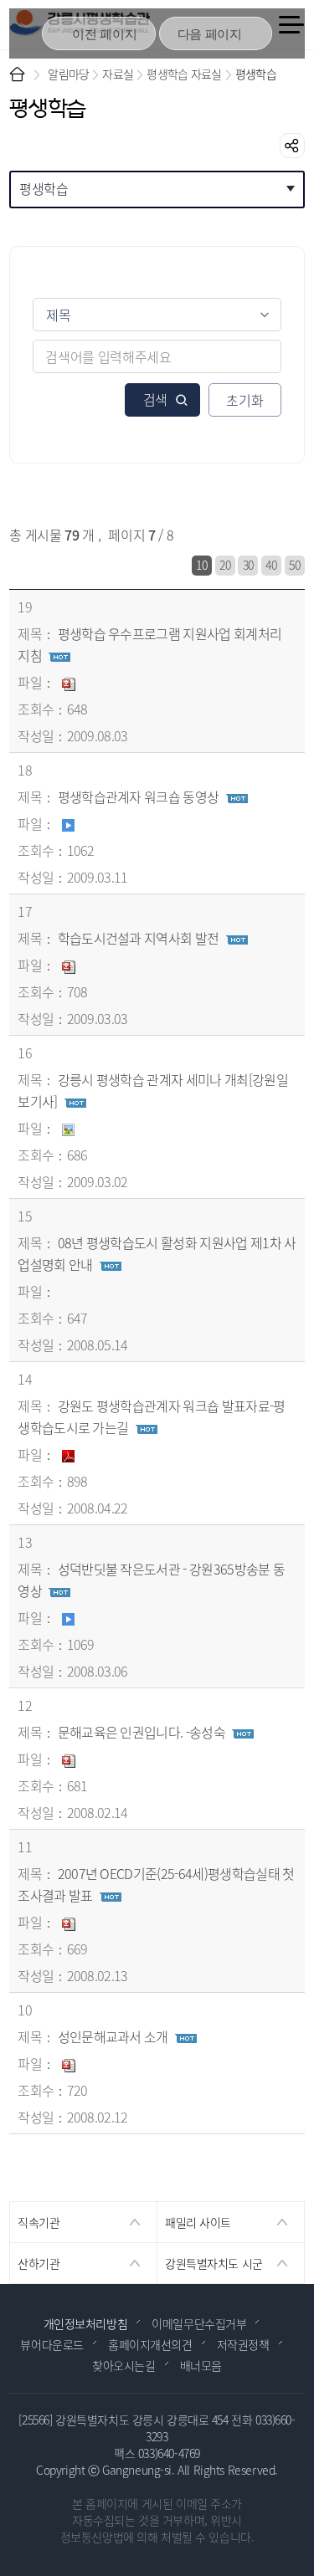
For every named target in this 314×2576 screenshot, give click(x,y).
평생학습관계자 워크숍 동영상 (139, 796)
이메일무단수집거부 (199, 2323)
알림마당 (68, 74)
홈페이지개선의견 (150, 2344)
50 (294, 565)
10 (201, 565)
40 (271, 565)
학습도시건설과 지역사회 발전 (139, 938)
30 (248, 565)
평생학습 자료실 (184, 74)
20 (225, 565)
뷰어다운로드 (51, 2344)
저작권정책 (243, 2344)
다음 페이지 (210, 34)
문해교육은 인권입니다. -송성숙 (142, 1732)
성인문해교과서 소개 (113, 2036)
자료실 (118, 74)
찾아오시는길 (124, 2365)
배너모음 (201, 2365)
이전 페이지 (104, 34)
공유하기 (292, 146)
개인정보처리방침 (86, 2323)
